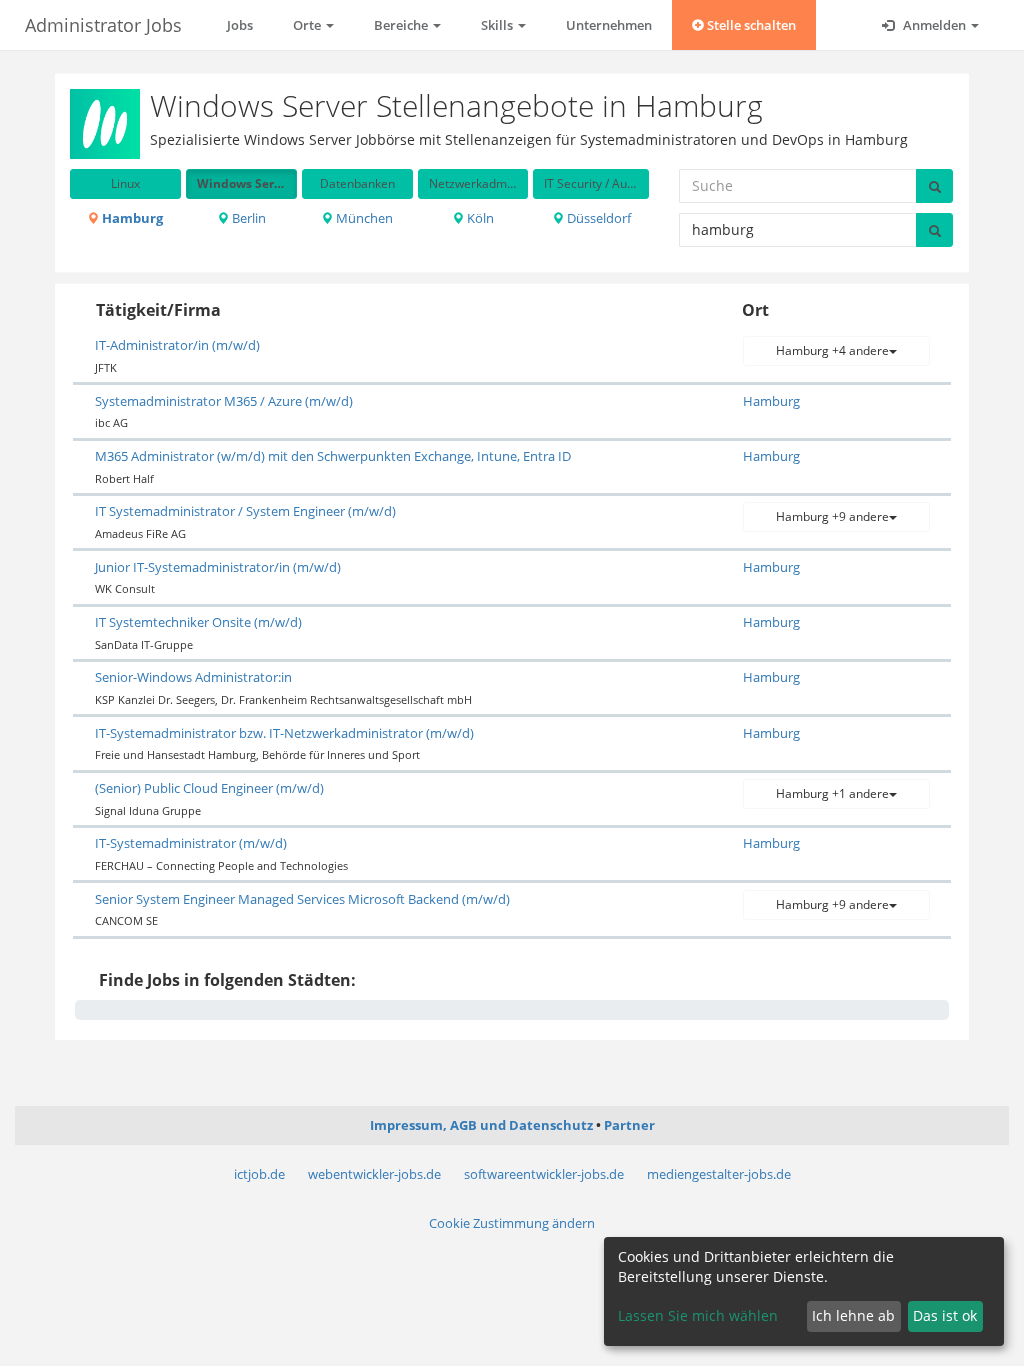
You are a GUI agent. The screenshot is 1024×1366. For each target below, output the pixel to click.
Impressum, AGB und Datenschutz (481, 1125)
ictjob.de (259, 1174)
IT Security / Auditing (596, 183)
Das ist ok (945, 1315)
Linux (125, 183)
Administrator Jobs (103, 25)
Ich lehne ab (853, 1315)
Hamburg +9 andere (832, 516)
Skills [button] (498, 25)
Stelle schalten (750, 25)
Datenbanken (357, 183)
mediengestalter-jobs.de (719, 1174)
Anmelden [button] (934, 25)
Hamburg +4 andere (832, 350)
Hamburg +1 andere (832, 793)
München (363, 218)
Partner (629, 1125)
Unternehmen (609, 25)
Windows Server (245, 183)
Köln (479, 218)
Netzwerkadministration (479, 183)
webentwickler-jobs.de (374, 1174)
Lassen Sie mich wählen (698, 1315)
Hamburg (131, 218)
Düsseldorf (597, 218)
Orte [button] (308, 25)
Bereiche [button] (402, 25)
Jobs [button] (240, 25)
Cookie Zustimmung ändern (512, 1223)
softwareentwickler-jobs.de (544, 1174)
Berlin (247, 218)
